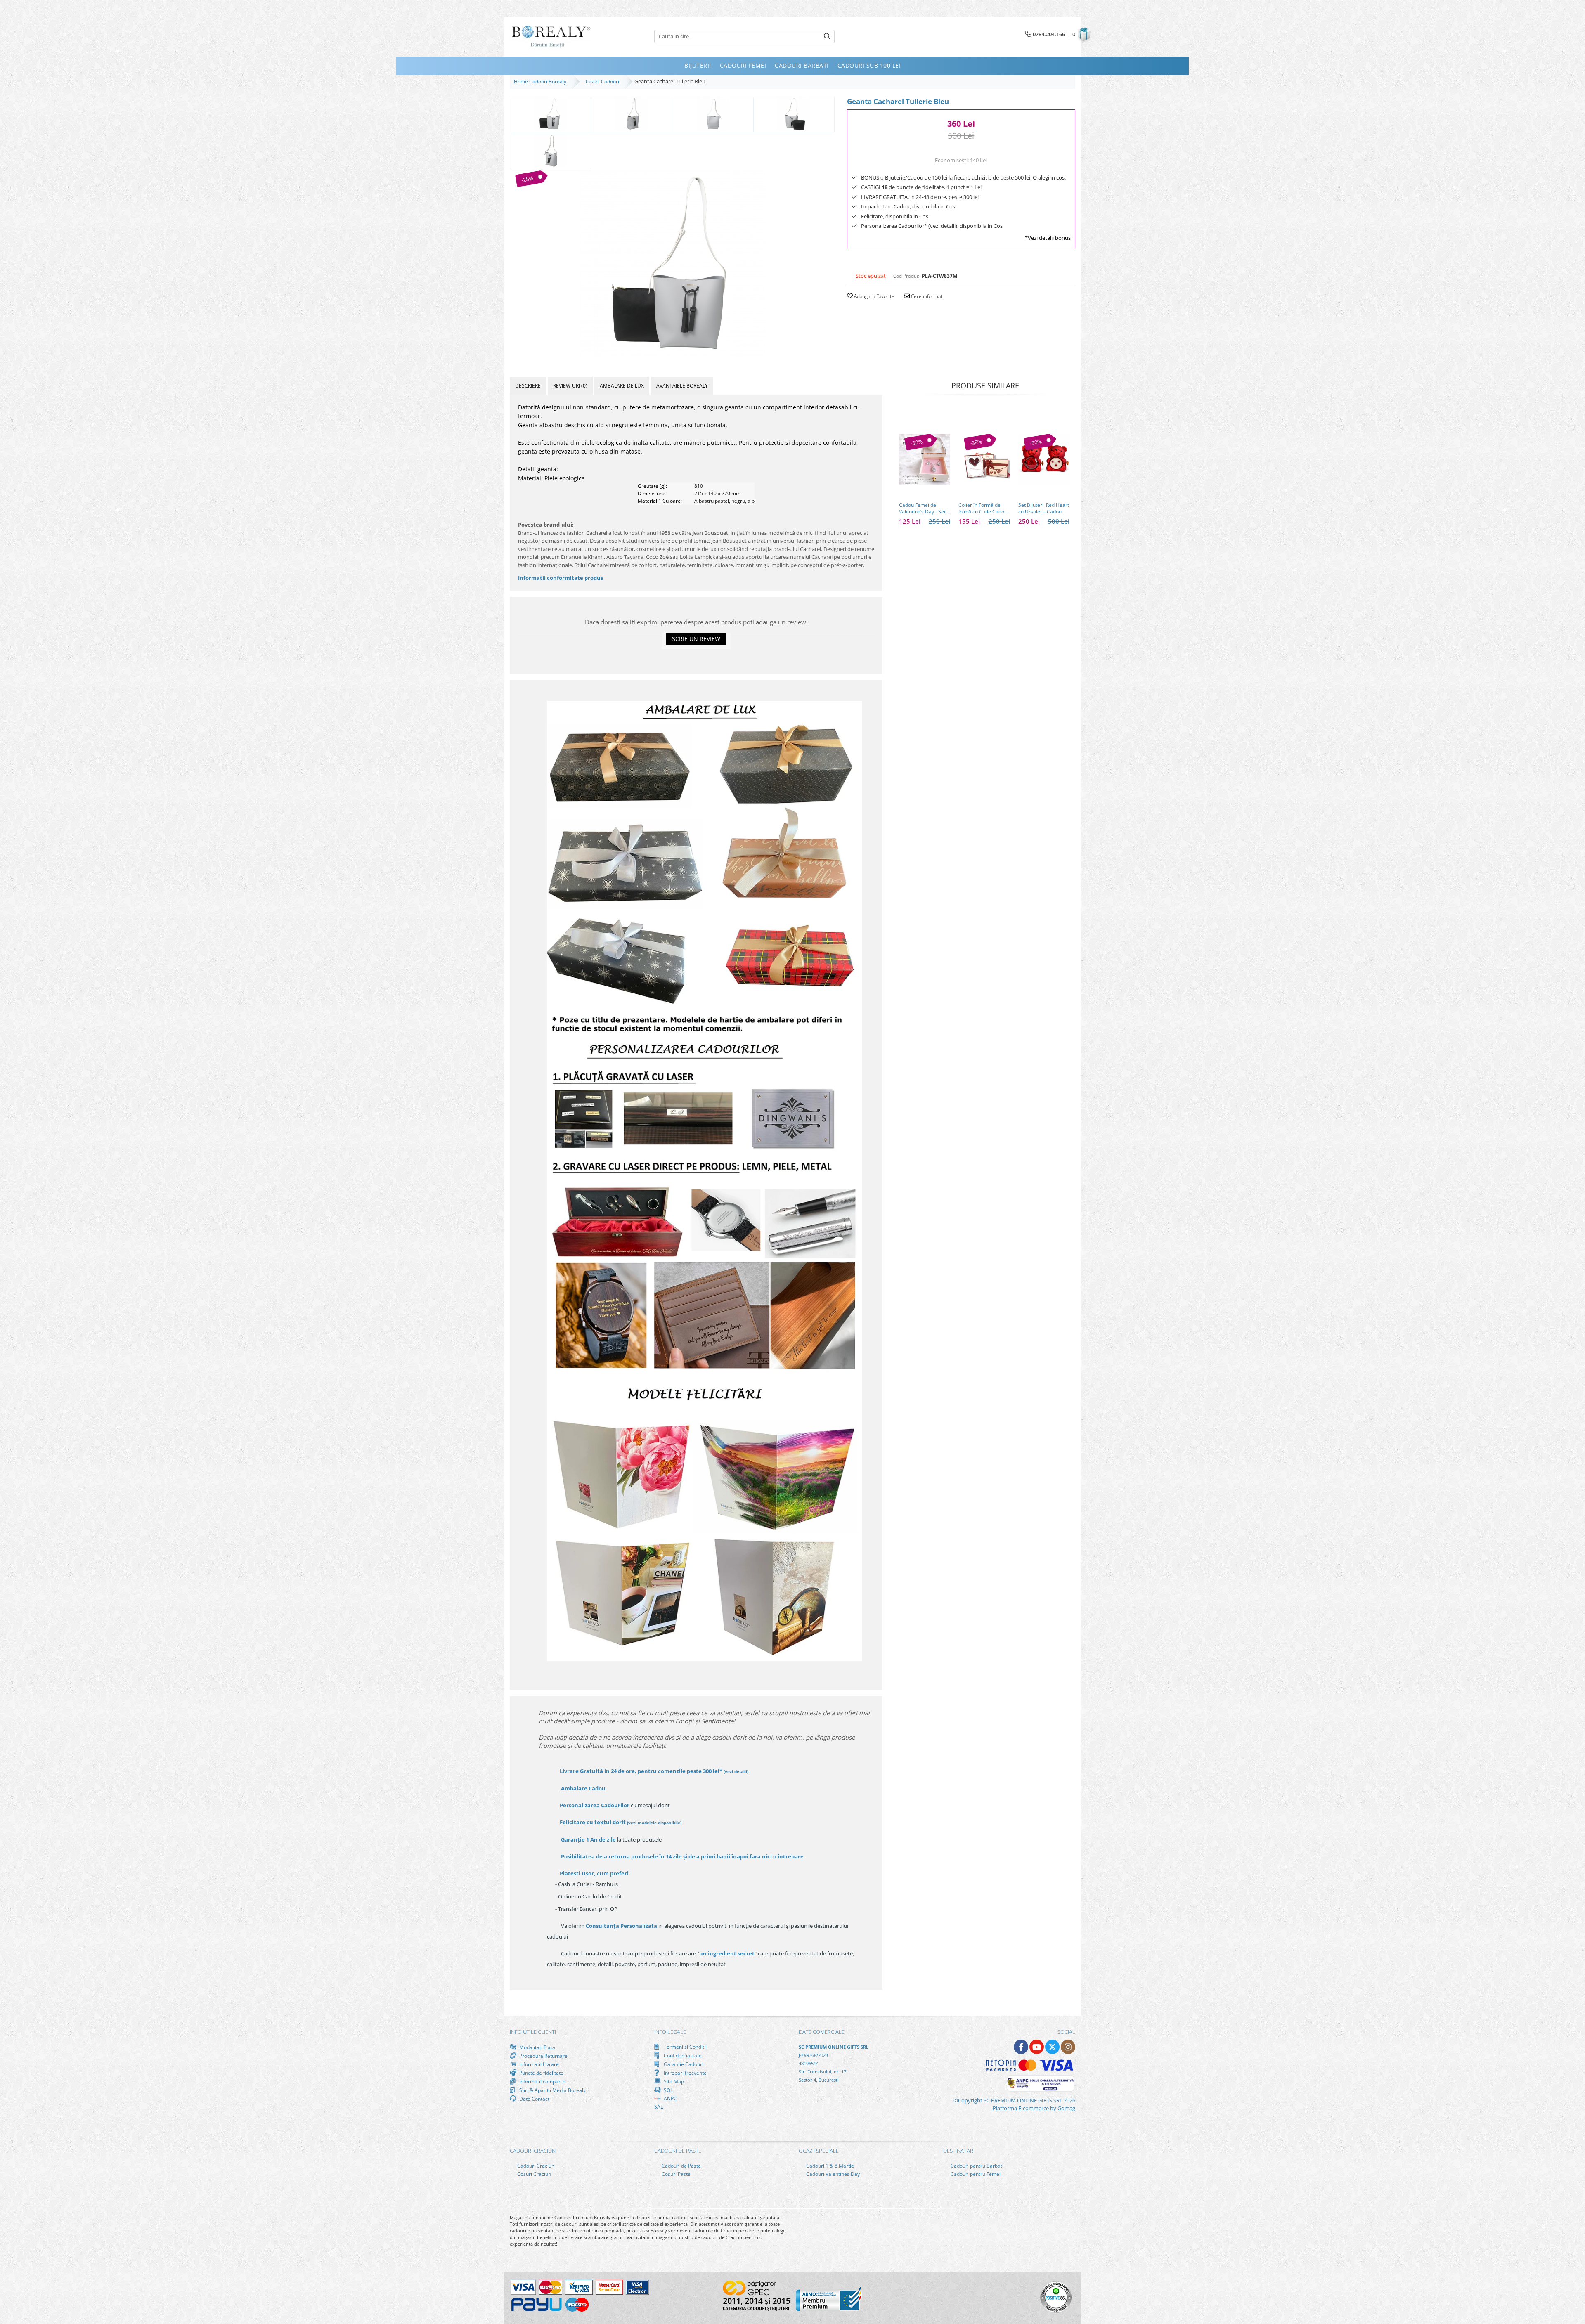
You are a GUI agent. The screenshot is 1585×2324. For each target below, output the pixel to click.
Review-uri (570, 386)
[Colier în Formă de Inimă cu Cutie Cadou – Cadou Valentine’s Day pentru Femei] (984, 459)
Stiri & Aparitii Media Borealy (552, 2090)
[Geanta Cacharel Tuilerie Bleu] (672, 263)
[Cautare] (827, 37)
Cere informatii (927, 296)
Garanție (588, 1839)
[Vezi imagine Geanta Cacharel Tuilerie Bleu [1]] (632, 114)
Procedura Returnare (543, 2056)
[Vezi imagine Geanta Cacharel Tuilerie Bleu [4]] (550, 151)
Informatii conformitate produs (561, 578)
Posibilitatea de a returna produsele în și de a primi (682, 1856)
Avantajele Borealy (682, 386)
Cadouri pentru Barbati (976, 2166)
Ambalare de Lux (622, 386)
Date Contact (534, 2099)
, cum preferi (594, 1873)
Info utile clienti (533, 2032)
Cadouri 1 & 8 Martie (829, 2166)
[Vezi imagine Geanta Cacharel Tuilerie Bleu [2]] (713, 114)
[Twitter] (1052, 2047)
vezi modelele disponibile (654, 1823)
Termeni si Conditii (685, 2047)
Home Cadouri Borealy (541, 82)
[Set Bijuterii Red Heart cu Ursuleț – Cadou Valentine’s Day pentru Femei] (1044, 459)
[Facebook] (1021, 2047)
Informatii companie (542, 2081)
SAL (659, 2107)
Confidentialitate (682, 2055)
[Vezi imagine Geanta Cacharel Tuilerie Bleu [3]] (794, 114)
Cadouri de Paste (681, 2166)
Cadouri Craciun (535, 2166)
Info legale (670, 2032)
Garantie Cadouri (683, 2064)
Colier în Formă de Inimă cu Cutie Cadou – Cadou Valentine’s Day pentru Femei (983, 508)
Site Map (673, 2081)
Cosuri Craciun (533, 2174)
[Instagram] (1068, 2047)
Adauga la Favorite (874, 296)
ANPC (670, 2098)
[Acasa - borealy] (551, 37)
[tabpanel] (672, 263)
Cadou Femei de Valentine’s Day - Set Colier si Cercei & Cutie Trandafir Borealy (922, 508)
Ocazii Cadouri (604, 82)
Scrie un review (696, 639)
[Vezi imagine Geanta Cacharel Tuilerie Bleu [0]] (550, 114)
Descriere (528, 386)
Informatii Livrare (538, 2064)
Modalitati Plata (537, 2047)
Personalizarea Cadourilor (595, 1805)
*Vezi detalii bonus (1048, 238)
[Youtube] (1037, 2047)
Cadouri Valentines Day (832, 2174)
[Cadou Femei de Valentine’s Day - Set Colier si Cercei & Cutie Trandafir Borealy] (925, 459)
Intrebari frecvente (685, 2073)
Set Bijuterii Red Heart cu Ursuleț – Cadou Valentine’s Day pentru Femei (1044, 508)
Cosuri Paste (675, 2174)
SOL (668, 2090)
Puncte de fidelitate (541, 2073)
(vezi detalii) (736, 1771)
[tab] (528, 386)
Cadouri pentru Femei (975, 2174)
